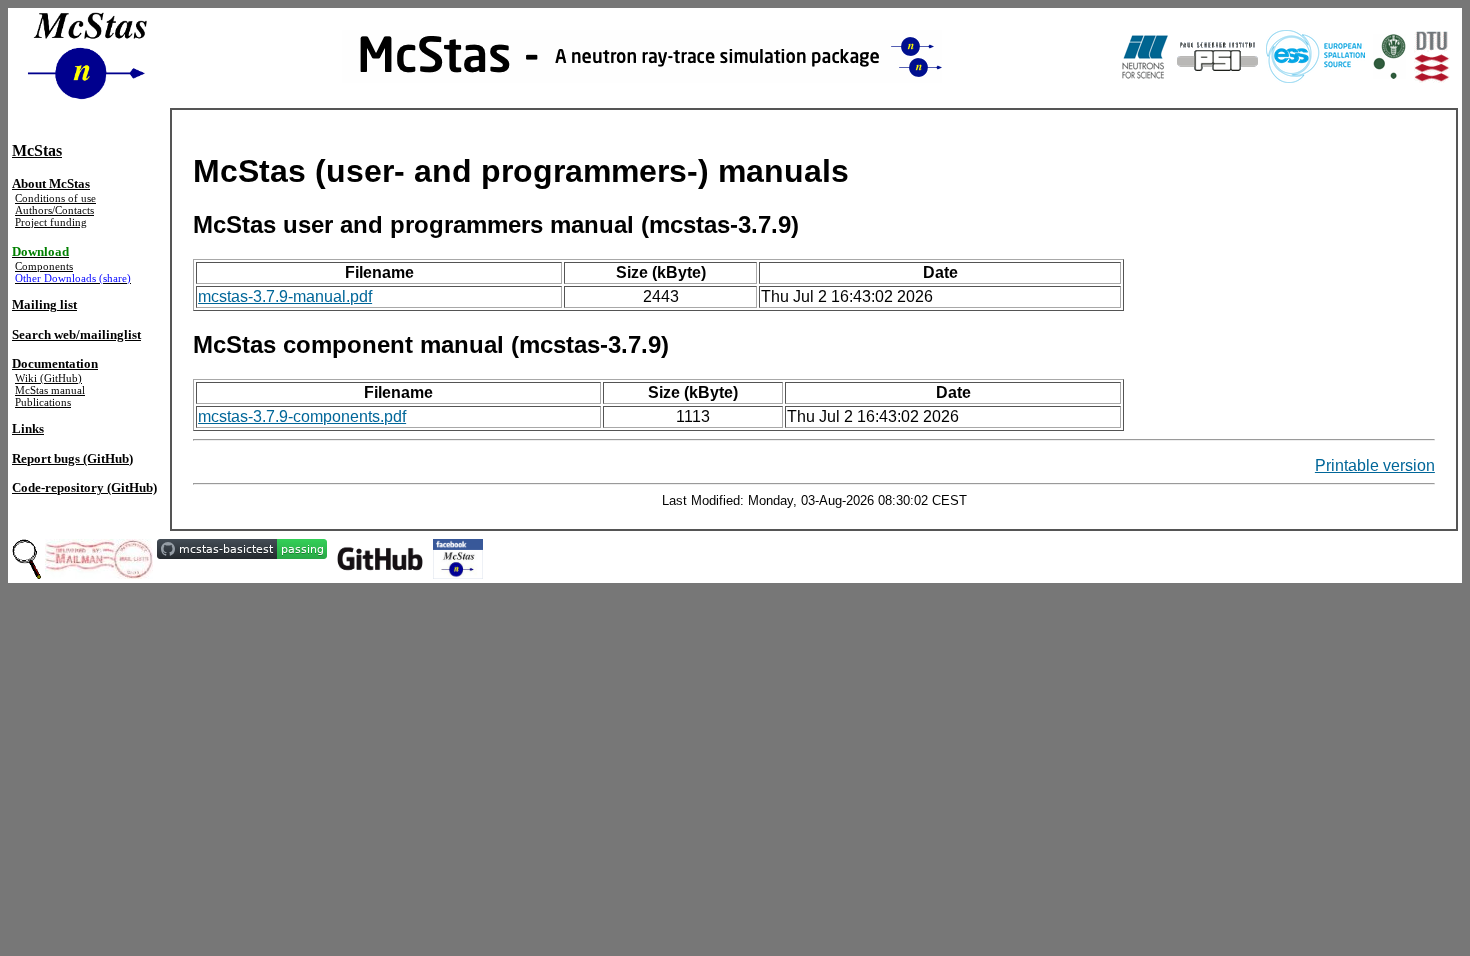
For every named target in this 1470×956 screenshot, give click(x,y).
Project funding (51, 222)
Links (28, 428)
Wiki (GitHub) (48, 378)
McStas (37, 150)
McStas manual (50, 390)
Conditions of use (55, 198)
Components (44, 266)
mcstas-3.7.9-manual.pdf (285, 296)
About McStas (51, 183)
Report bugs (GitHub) (72, 458)
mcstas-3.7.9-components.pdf (302, 416)
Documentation (55, 363)
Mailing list (44, 304)
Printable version (1375, 465)
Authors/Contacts (54, 210)
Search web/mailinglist (76, 334)
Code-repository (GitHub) (84, 487)
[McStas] (458, 553)
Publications (43, 402)
